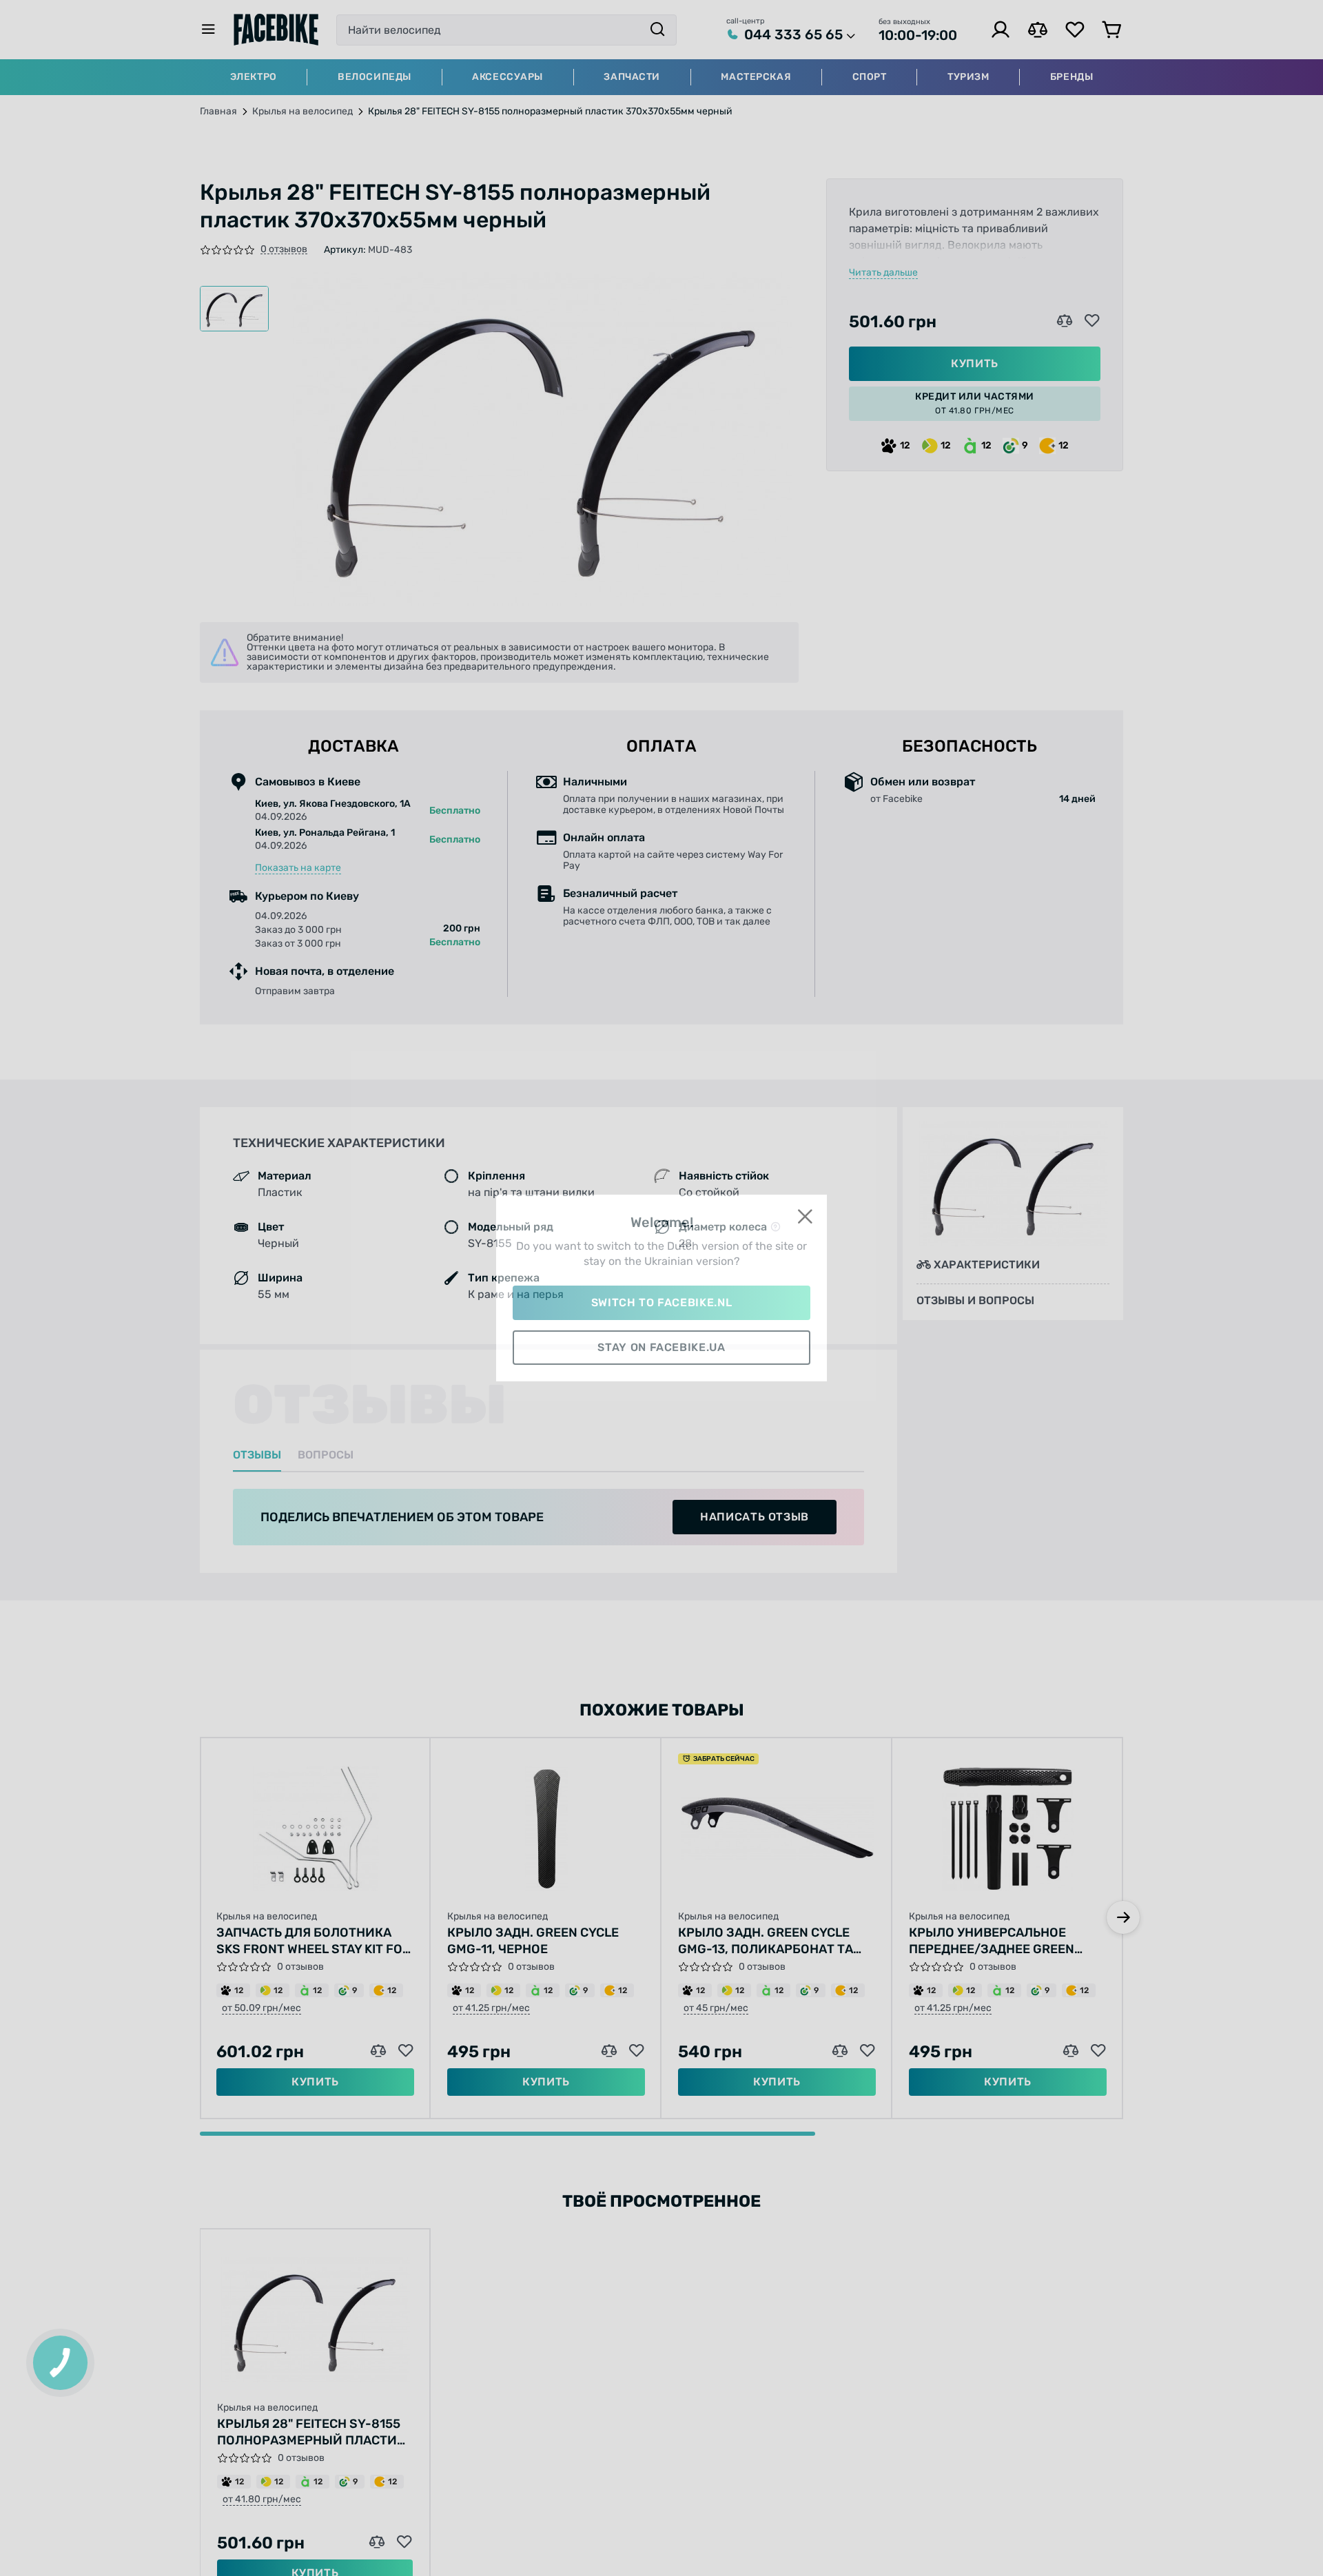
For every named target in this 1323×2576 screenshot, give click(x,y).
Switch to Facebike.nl (661, 1302)
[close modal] (805, 1217)
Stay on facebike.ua (661, 1347)
